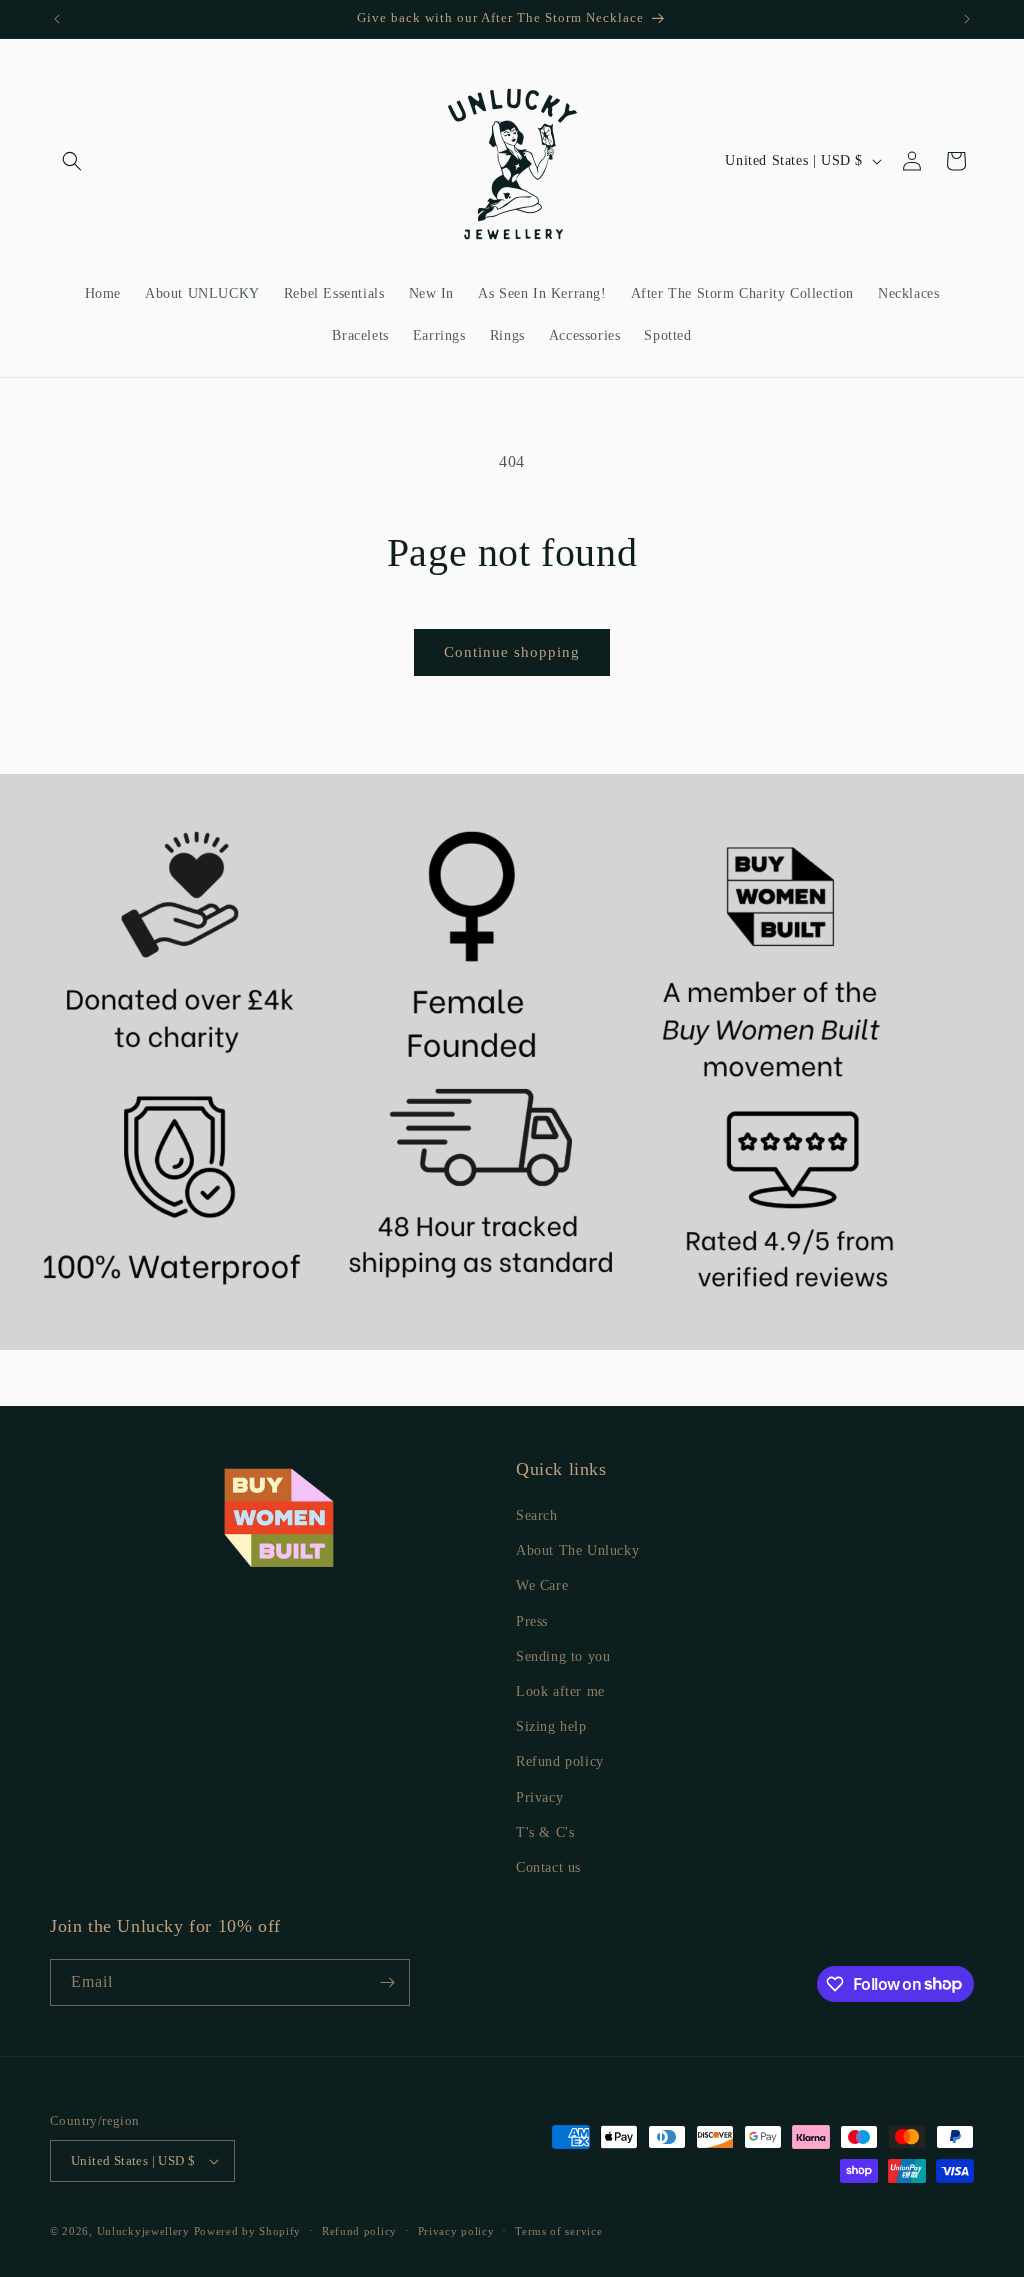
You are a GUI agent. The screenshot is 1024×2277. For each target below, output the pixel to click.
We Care (542, 1585)
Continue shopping (512, 652)
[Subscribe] (387, 1982)
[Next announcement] (967, 19)
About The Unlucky (577, 1550)
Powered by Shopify (248, 2231)
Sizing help (551, 1726)
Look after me (560, 1691)
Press (532, 1621)
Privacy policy (456, 2231)
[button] (72, 161)
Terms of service (558, 2231)
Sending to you (563, 1656)
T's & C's (545, 1832)
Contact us (548, 1867)
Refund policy (560, 1761)
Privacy (539, 1797)
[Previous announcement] (57, 19)
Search (537, 1515)
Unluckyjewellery (143, 2231)
